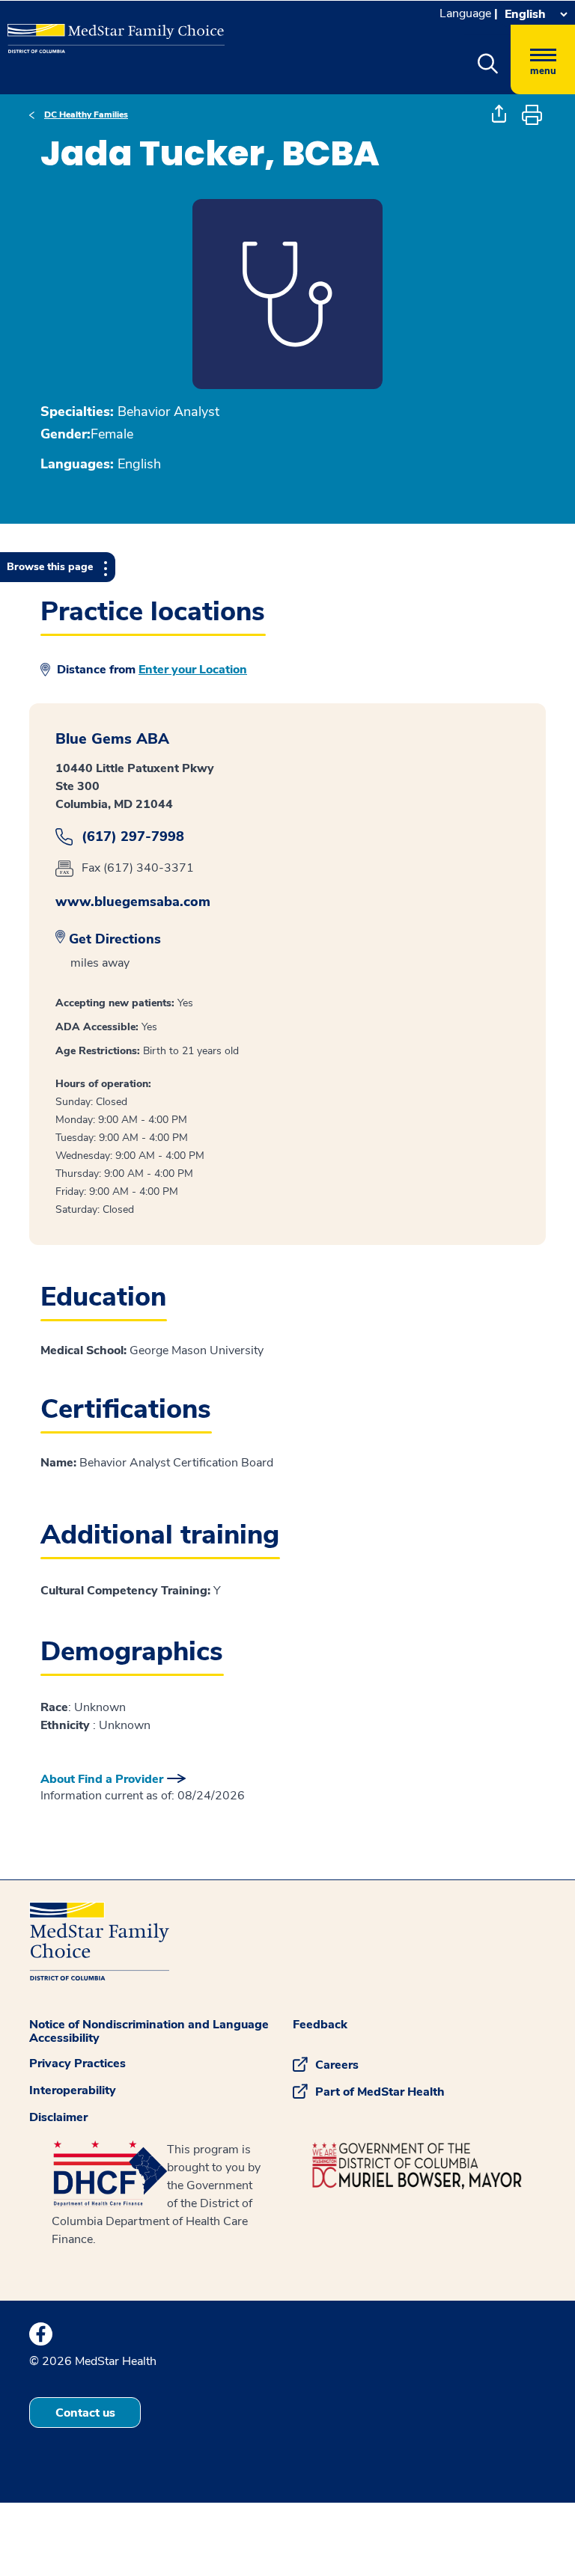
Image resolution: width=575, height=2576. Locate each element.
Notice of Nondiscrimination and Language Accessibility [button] (149, 2031)
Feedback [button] (320, 2025)
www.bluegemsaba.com (133, 902)
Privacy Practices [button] (77, 2063)
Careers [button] (337, 2065)
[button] (487, 64)
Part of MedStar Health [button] (380, 2092)
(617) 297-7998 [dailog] (133, 837)
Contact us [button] (85, 2413)
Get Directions (115, 939)
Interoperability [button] (73, 2090)
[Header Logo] (109, 33)
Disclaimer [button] (58, 2117)
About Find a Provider (102, 1779)
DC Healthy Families (86, 114)
